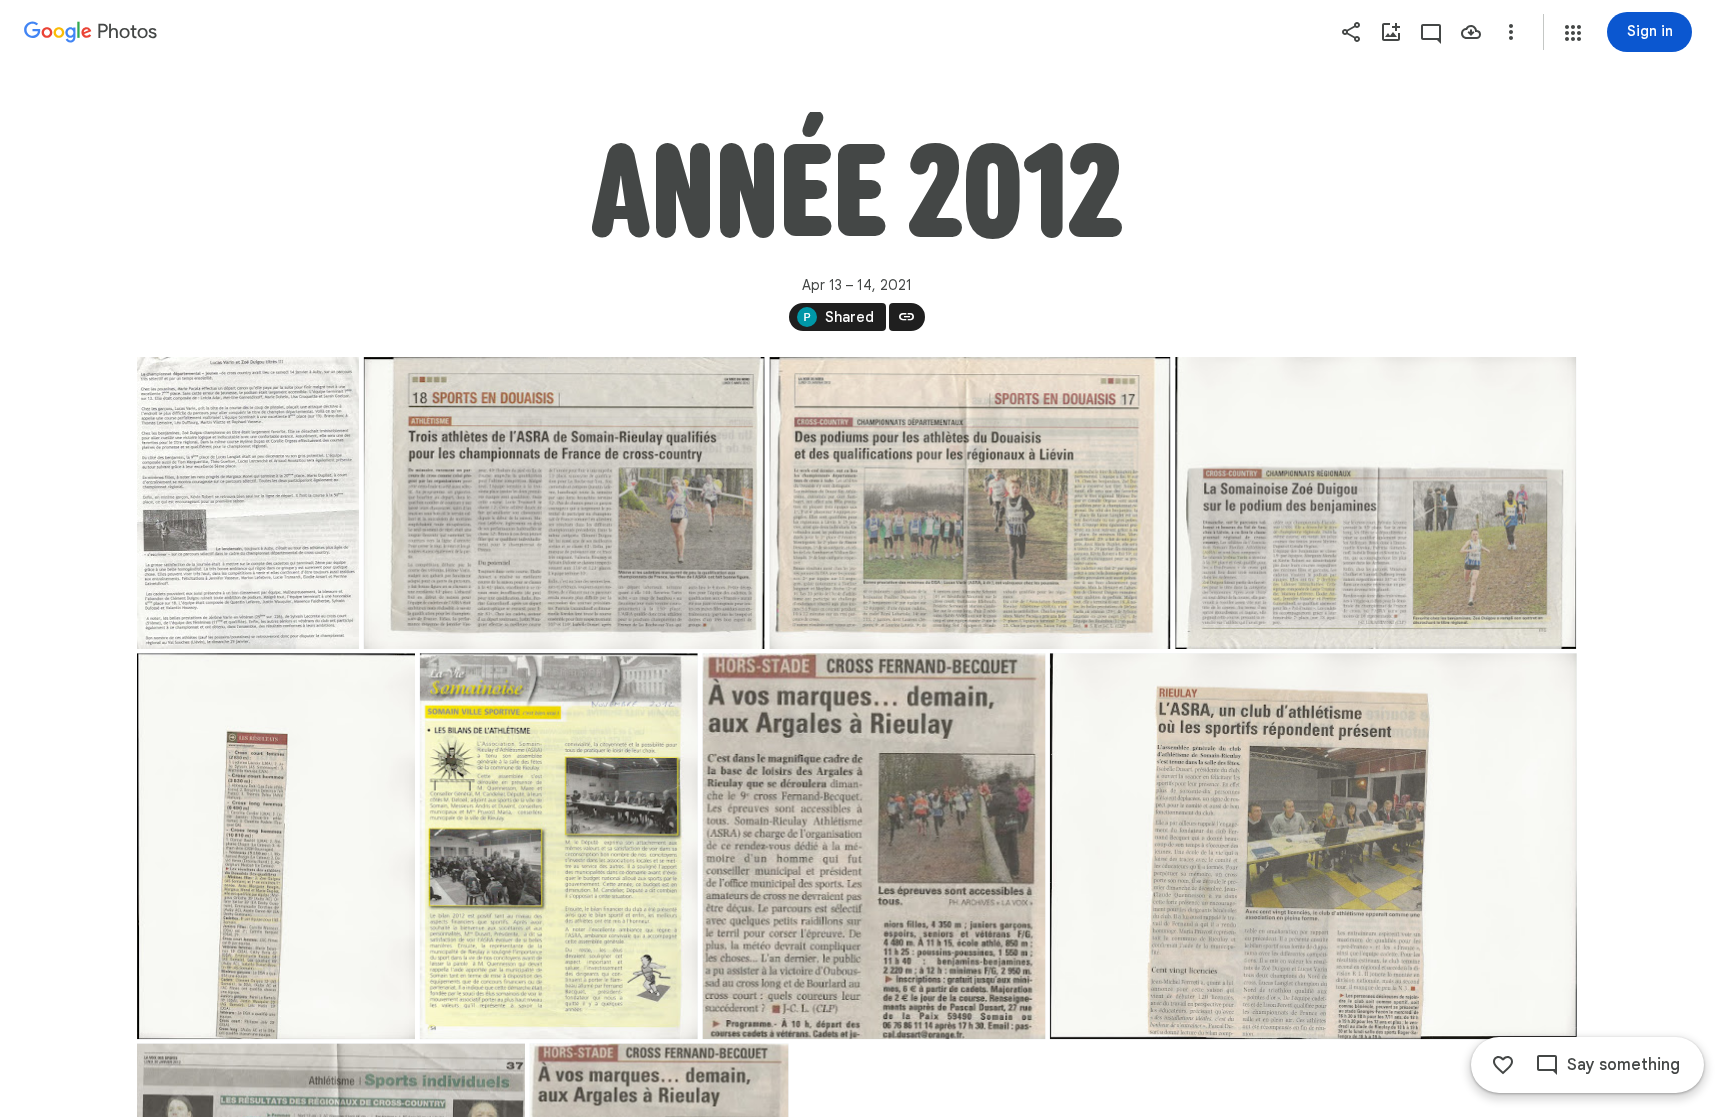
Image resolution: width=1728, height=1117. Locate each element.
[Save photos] (1471, 32)
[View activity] (1431, 32)
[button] (1573, 33)
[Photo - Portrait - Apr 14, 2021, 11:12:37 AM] (276, 846)
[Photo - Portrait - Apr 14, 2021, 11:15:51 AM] (873, 846)
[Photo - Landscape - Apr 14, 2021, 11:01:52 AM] (969, 503)
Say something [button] (1623, 1065)
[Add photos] (1391, 32)
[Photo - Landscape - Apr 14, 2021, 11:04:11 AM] (1375, 503)
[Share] (1351, 32)
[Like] (1503, 1065)
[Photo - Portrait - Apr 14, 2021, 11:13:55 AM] (558, 846)
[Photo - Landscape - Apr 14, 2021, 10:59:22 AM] (563, 503)
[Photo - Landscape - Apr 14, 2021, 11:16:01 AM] (1312, 846)
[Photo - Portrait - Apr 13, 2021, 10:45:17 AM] (248, 503)
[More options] (1511, 32)
